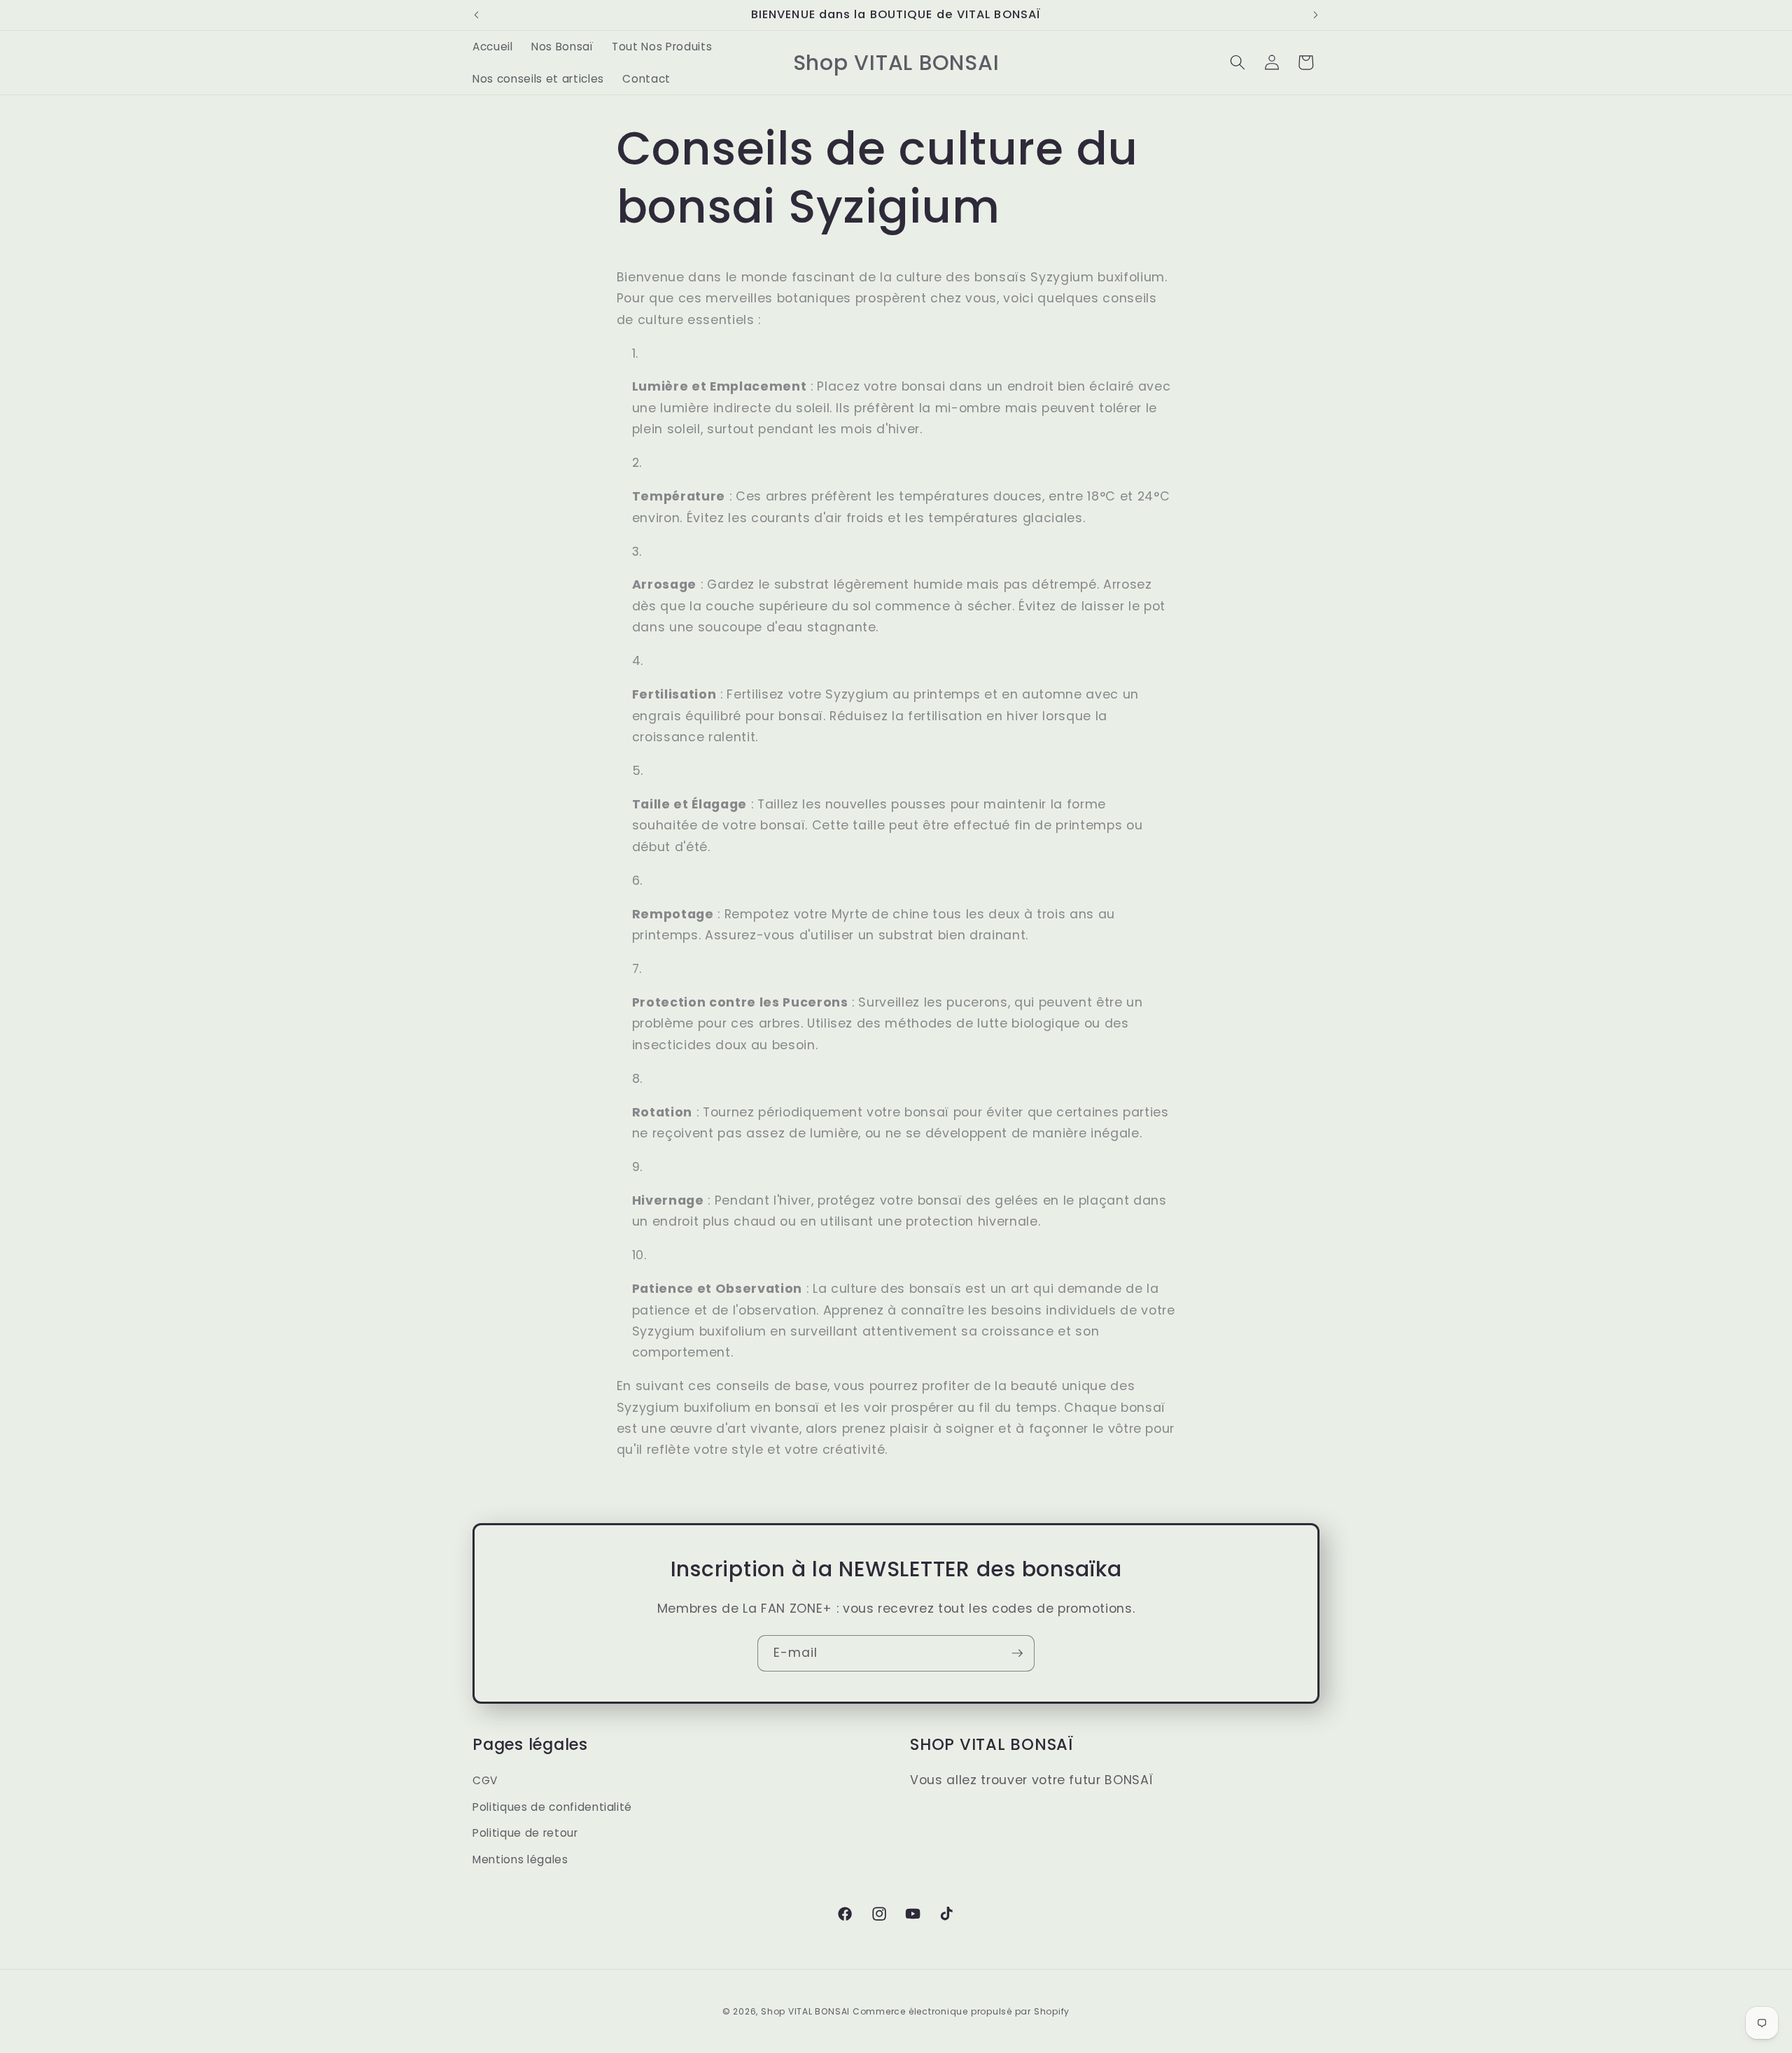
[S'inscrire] (1017, 1653)
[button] (1238, 62)
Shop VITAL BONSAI (807, 2011)
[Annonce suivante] (1316, 15)
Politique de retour (525, 1834)
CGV (485, 1781)
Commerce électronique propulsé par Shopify (961, 2011)
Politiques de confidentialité (552, 1807)
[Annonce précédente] (477, 15)
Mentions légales (520, 1859)
